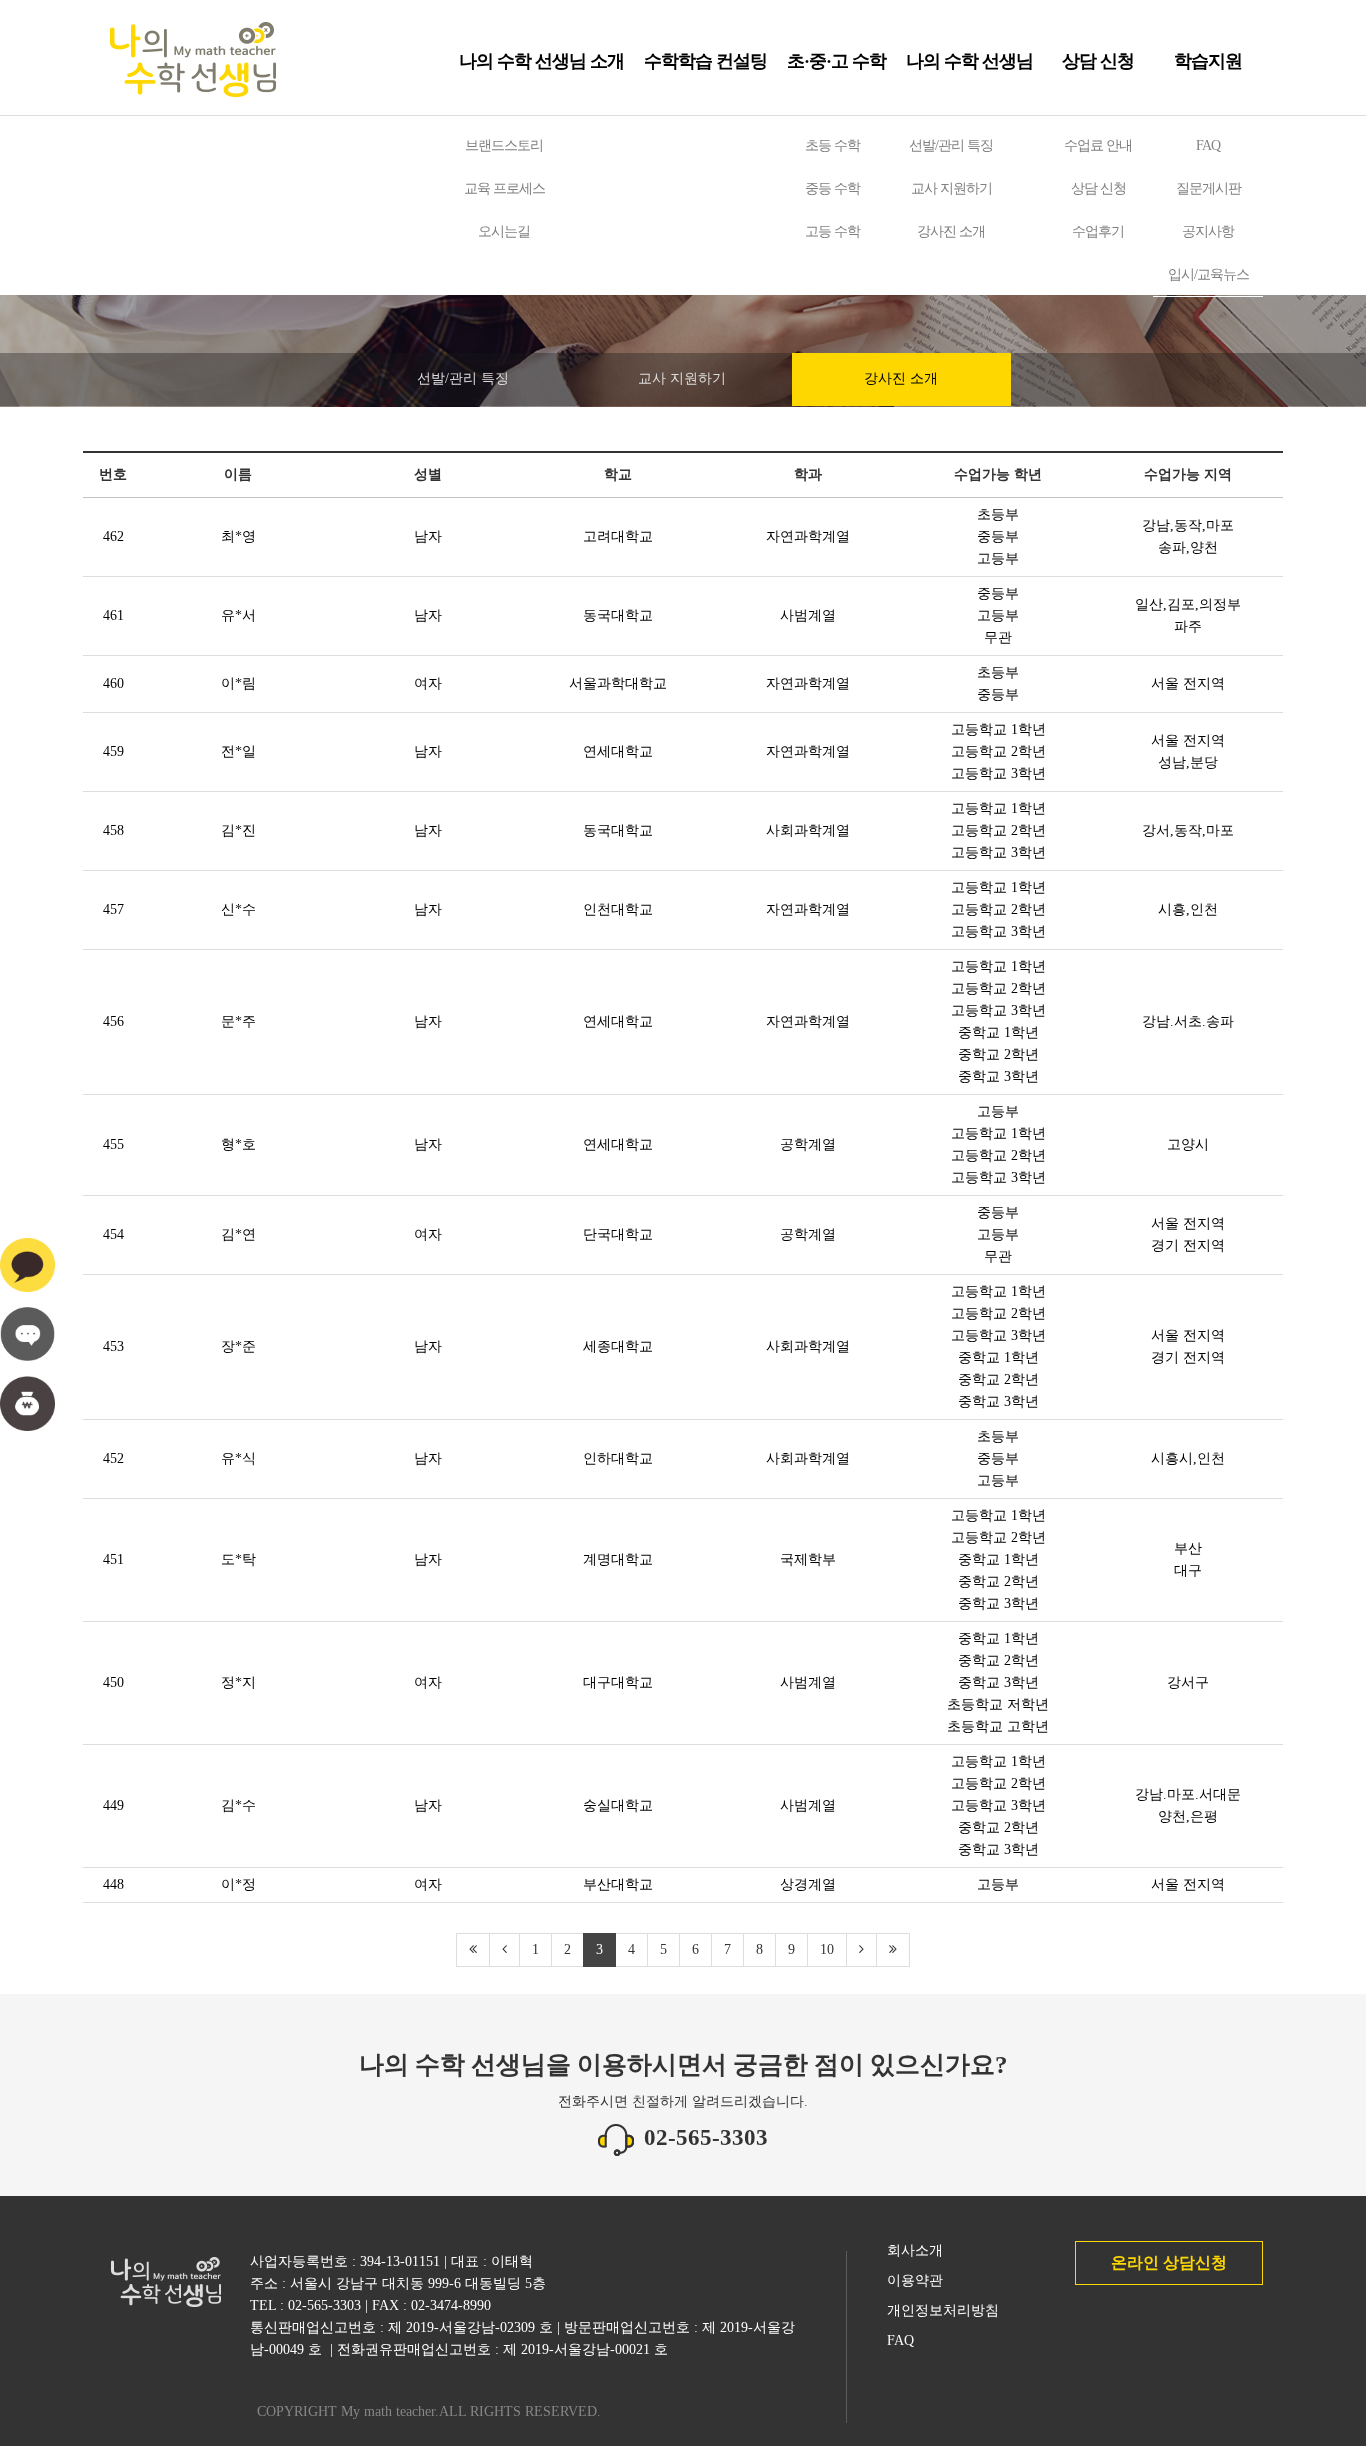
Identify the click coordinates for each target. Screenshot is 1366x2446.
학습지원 (1208, 61)
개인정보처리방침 (943, 2310)
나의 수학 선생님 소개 (541, 61)
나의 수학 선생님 (969, 61)
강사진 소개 (951, 231)
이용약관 (915, 2280)
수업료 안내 (1098, 145)
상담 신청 (1098, 61)
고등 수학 (832, 231)
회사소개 (915, 2250)
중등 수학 (832, 188)
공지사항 (1208, 231)
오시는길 (504, 231)
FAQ (1208, 145)
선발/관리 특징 (951, 145)
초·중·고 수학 (836, 61)
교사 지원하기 (951, 188)
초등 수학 (832, 145)
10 (827, 1949)
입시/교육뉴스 (1208, 274)
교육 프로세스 (504, 188)
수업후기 (1098, 231)
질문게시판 (1208, 188)
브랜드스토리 (504, 145)
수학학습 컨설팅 (705, 61)
